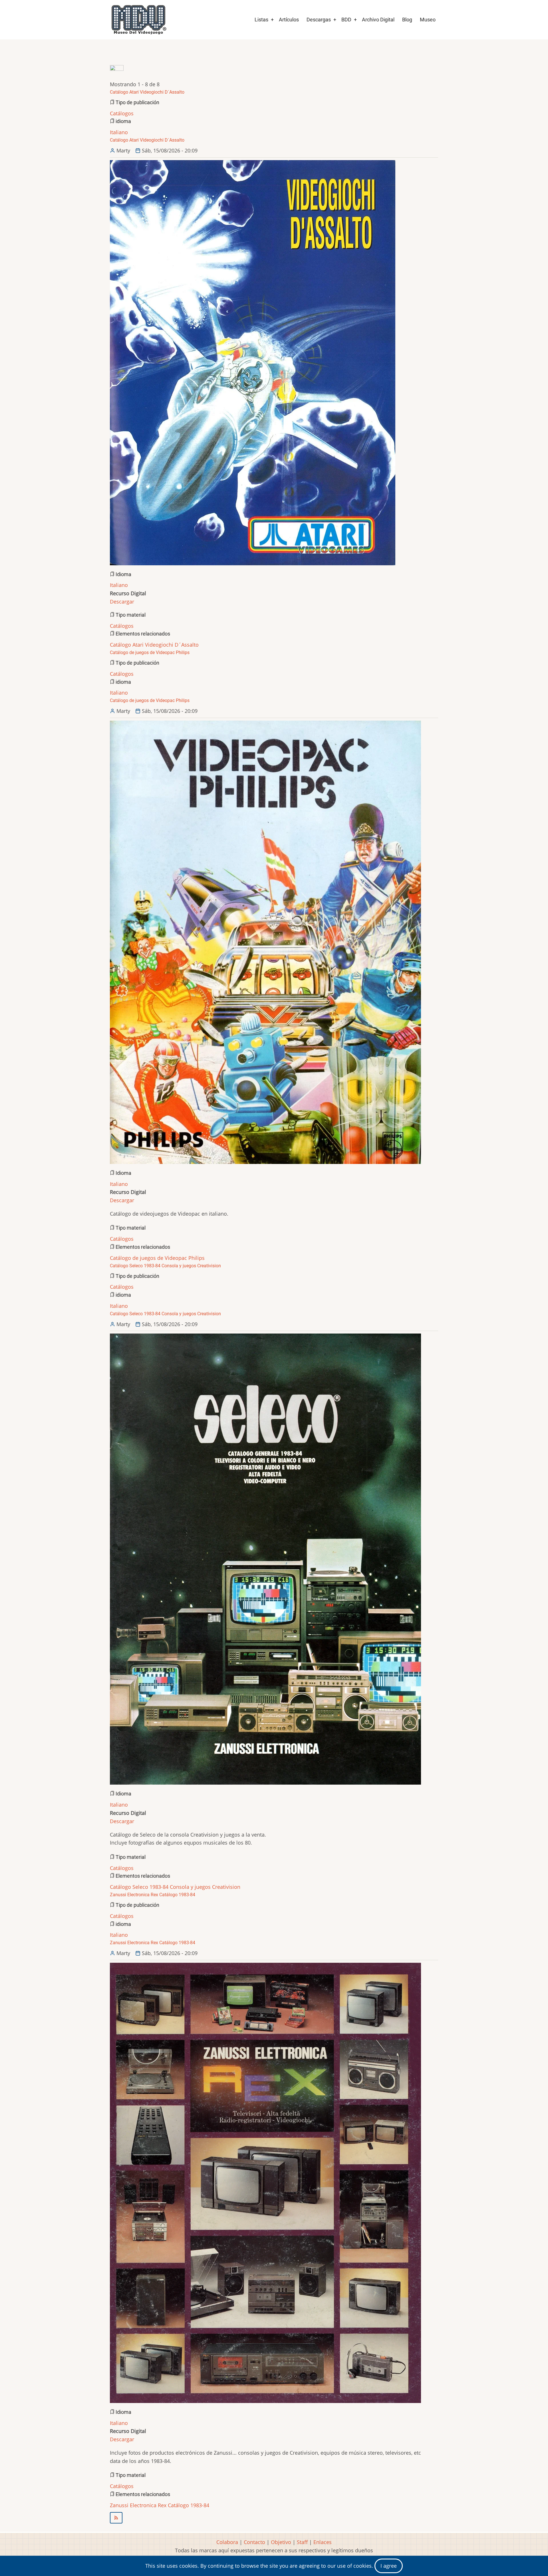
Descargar (122, 602)
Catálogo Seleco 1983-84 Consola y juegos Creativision (175, 1887)
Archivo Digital (378, 20)
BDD (346, 20)
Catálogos (122, 113)
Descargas (319, 20)
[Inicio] (138, 20)
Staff (302, 2542)
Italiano (119, 132)
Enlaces (323, 2542)
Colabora (227, 2542)
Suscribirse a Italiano (274, 2518)
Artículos (289, 20)
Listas (261, 20)
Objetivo (281, 2542)
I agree (389, 2566)
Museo (428, 20)
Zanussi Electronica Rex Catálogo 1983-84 (160, 2505)
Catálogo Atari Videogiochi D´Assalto (154, 645)
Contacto (254, 2542)
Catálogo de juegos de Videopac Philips (157, 1258)
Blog (407, 20)
